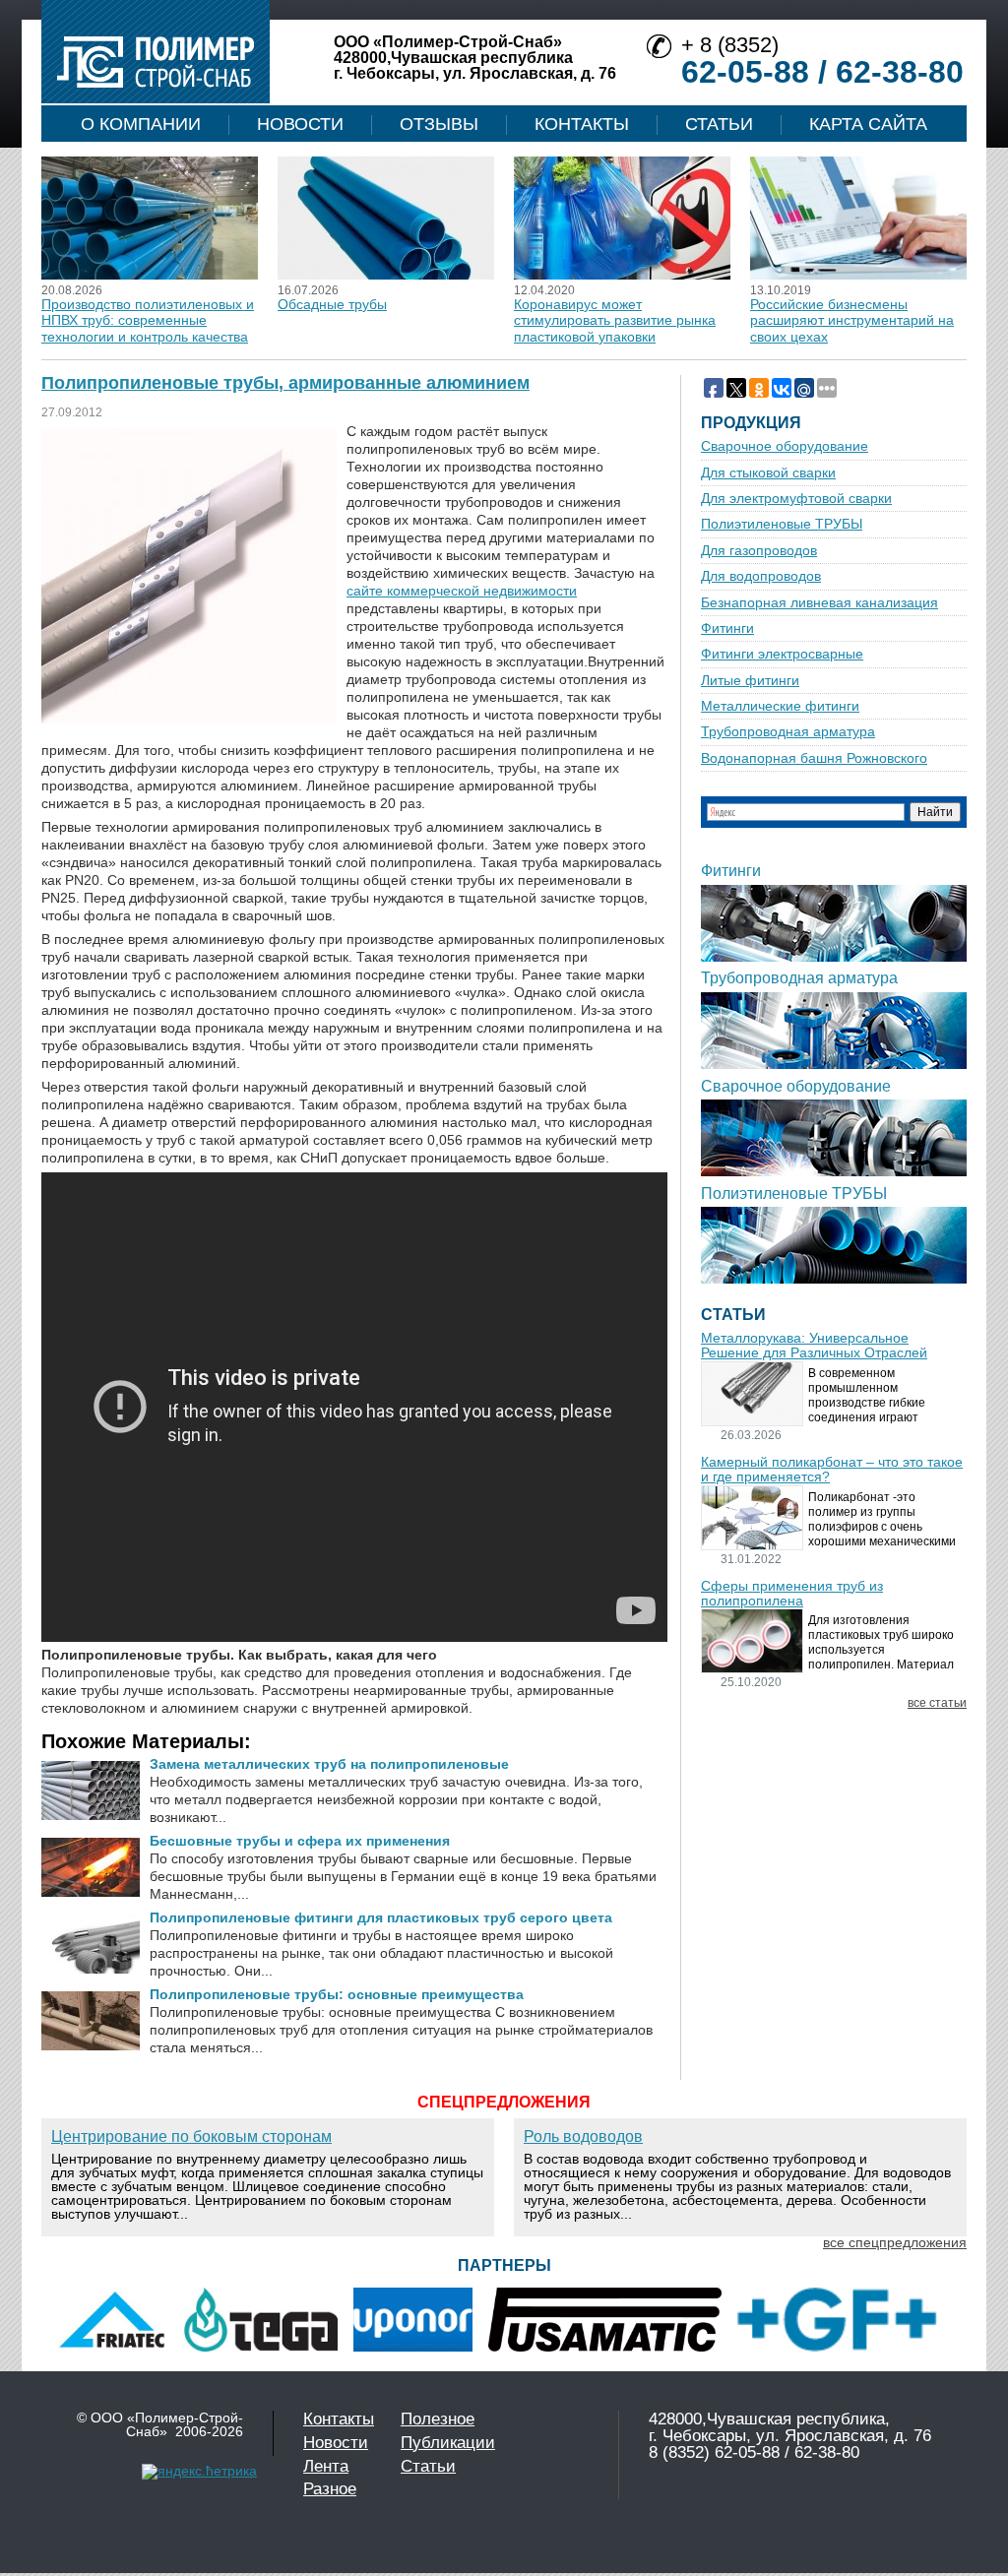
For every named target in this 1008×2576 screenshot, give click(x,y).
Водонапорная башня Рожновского (814, 758)
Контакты (582, 124)
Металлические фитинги (780, 706)
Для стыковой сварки (768, 473)
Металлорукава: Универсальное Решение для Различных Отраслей (814, 1346)
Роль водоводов (583, 2136)
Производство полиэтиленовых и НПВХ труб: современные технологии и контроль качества (148, 320)
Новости (300, 124)
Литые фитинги (750, 681)
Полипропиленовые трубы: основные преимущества (337, 1994)
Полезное (438, 2419)
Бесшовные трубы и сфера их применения (300, 1841)
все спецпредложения (895, 2242)
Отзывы (439, 124)
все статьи (937, 1703)
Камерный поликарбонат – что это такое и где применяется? (832, 1470)
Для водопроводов (761, 576)
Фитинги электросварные (782, 654)
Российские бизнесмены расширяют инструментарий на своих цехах (852, 320)
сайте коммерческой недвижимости (462, 591)
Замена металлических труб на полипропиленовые (329, 1764)
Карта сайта (868, 124)
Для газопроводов (759, 551)
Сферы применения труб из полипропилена (792, 1594)
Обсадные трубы (332, 304)
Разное (330, 2489)
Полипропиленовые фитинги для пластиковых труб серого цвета (381, 1917)
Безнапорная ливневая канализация (819, 603)
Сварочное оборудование (785, 446)
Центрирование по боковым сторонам (191, 2136)
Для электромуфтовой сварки (796, 499)
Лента (326, 2466)
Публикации (448, 2443)
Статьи (719, 124)
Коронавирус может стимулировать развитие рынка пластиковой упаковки (615, 320)
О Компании (141, 124)
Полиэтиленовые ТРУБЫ (782, 524)
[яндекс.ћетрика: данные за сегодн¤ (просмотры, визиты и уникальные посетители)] (199, 2472)
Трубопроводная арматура (788, 732)
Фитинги (727, 628)
